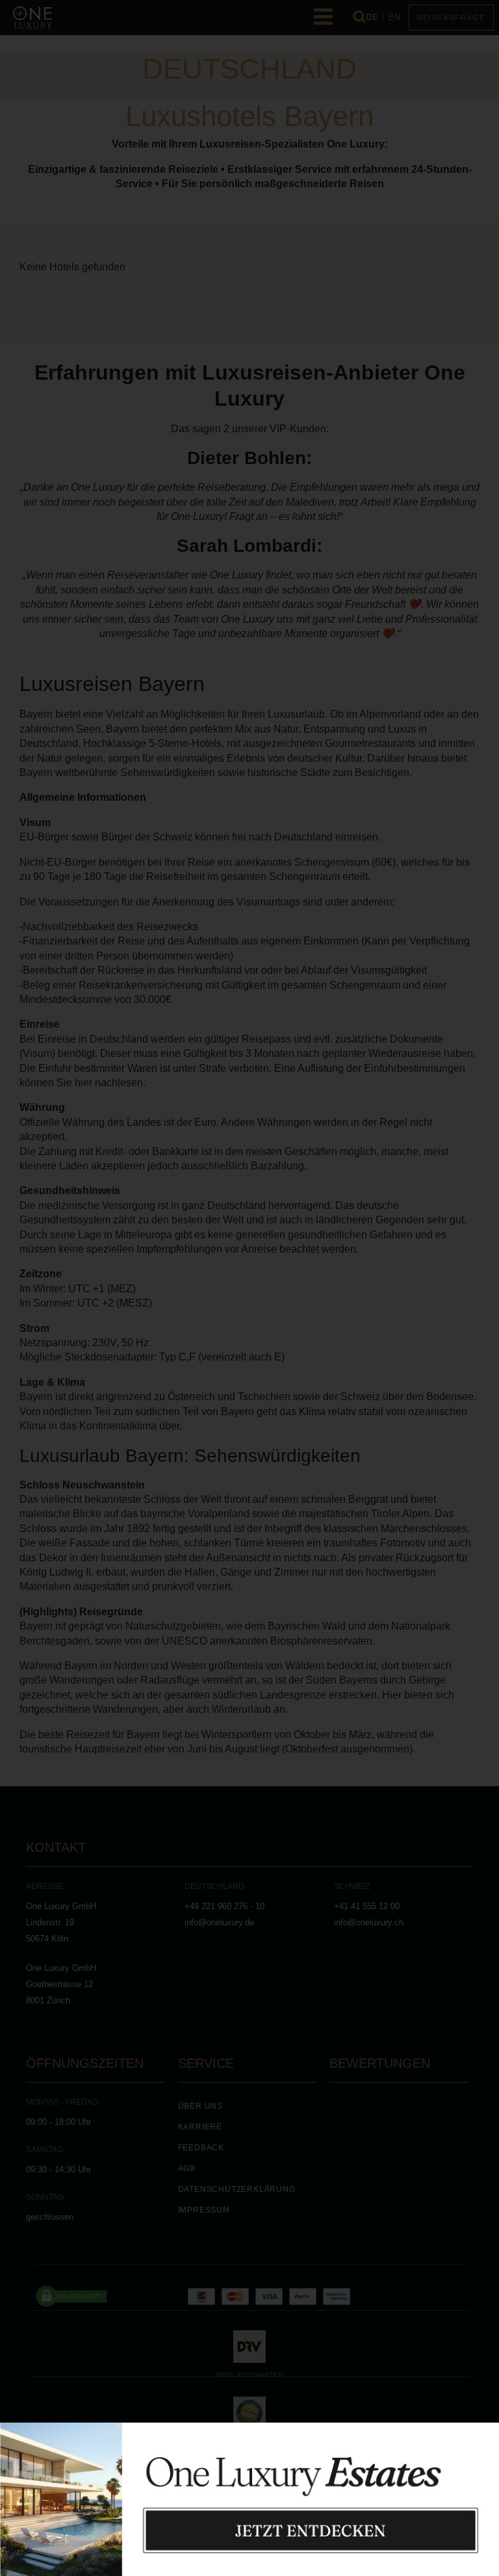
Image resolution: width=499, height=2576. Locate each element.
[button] (483, 2404)
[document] (249, 1288)
